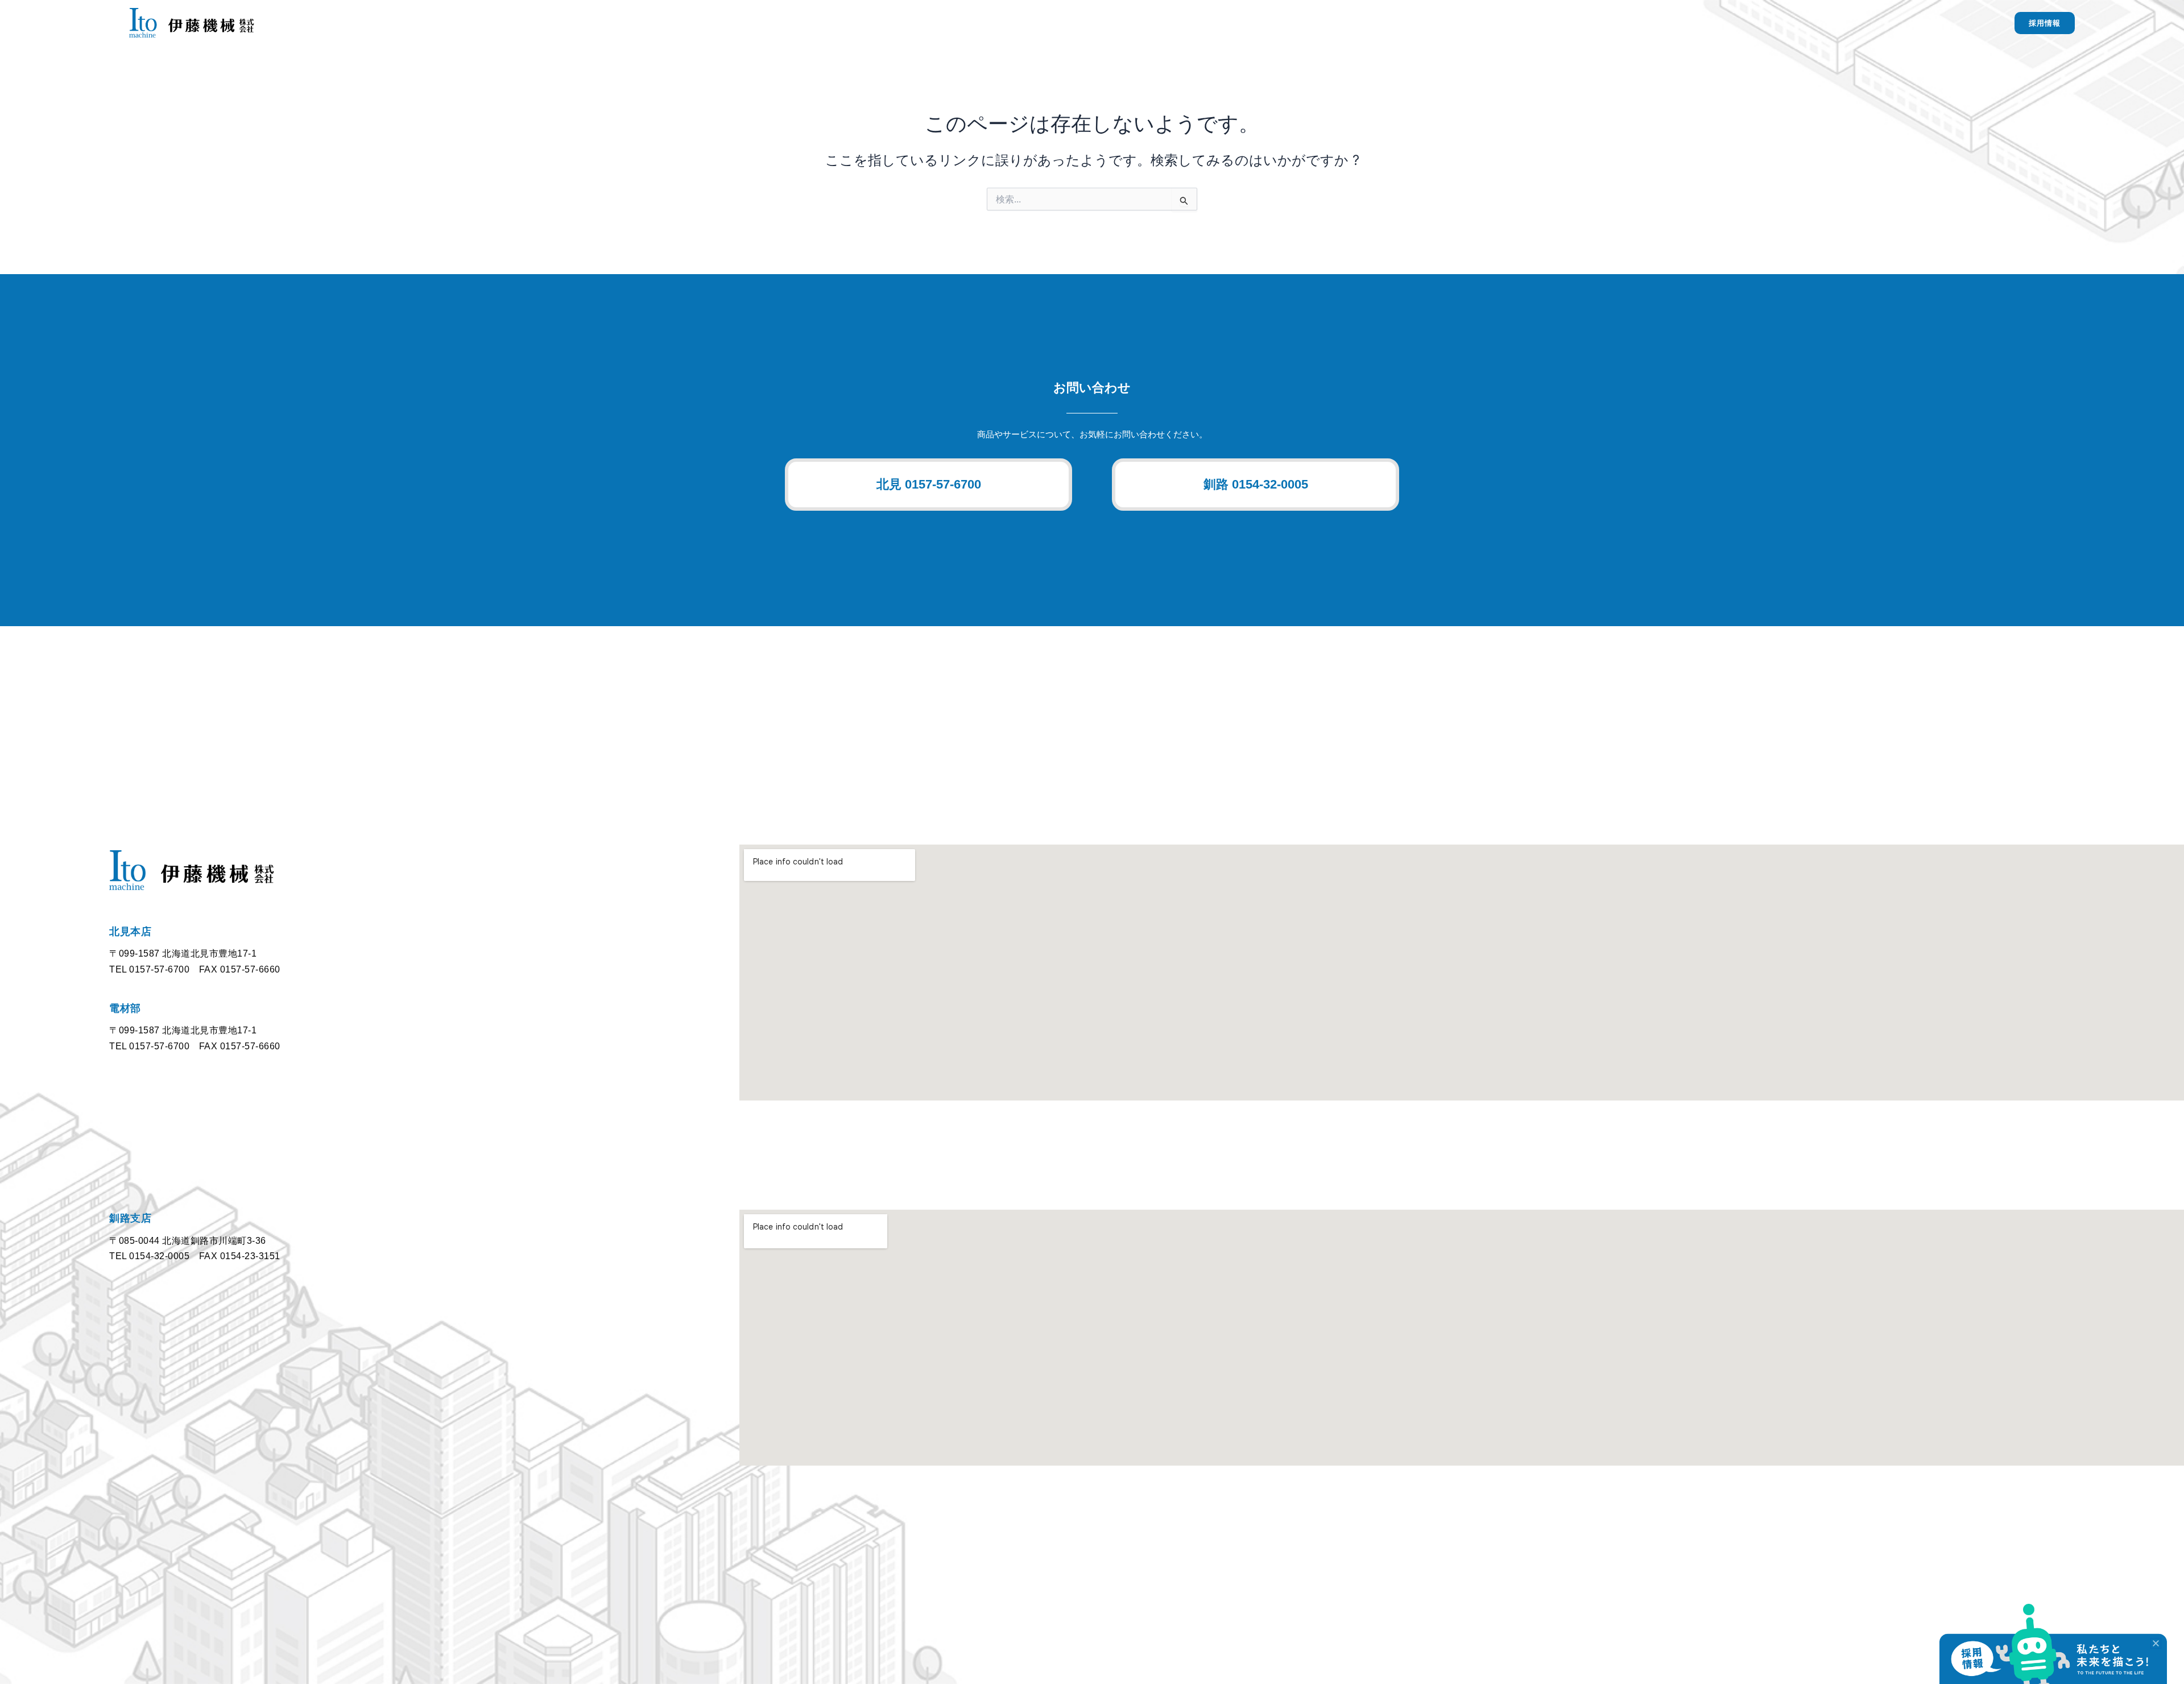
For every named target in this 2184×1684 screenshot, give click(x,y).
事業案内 (1408, 22)
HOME (1362, 22)
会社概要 (1603, 22)
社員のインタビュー (1672, 22)
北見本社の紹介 (1469, 22)
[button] (928, 485)
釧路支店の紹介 (1542, 22)
